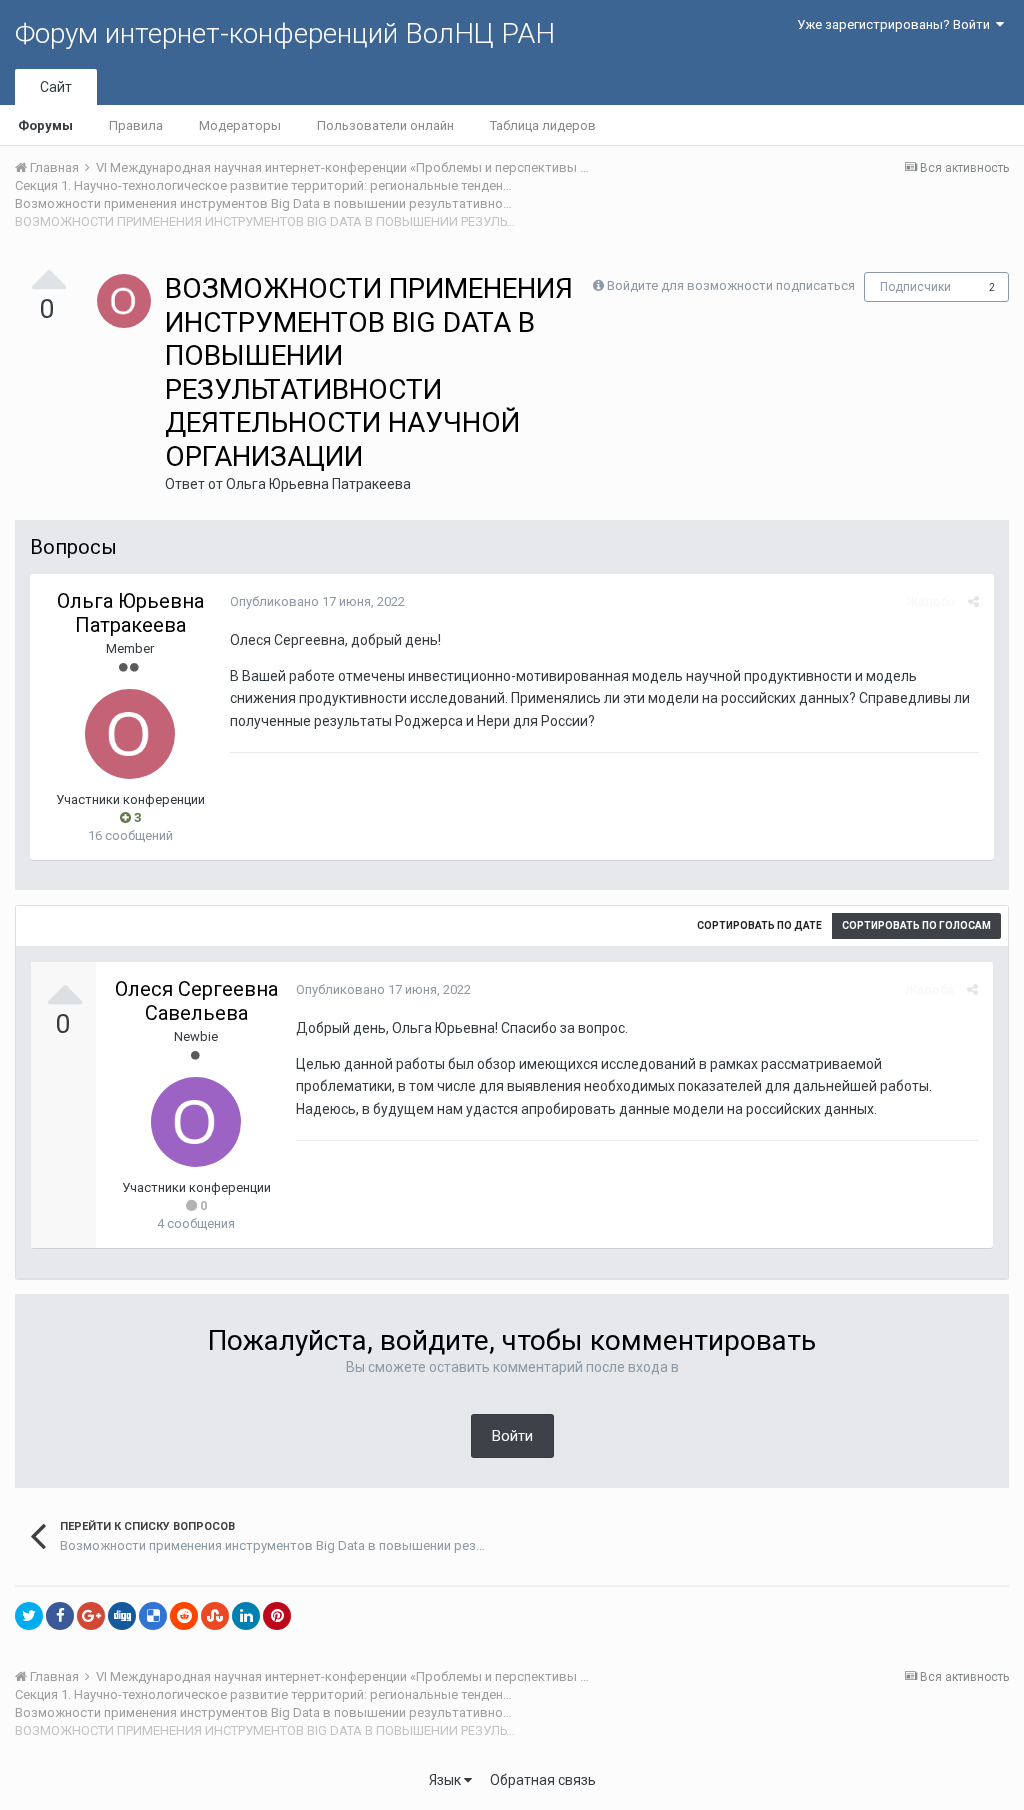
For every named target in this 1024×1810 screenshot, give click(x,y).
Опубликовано (317, 601)
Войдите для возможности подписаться (731, 285)
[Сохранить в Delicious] (153, 1616)
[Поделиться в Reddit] (184, 1616)
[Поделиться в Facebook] (60, 1616)
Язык (446, 1780)
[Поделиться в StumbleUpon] (215, 1616)
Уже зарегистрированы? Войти (896, 24)
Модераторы (240, 125)
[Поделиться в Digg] (122, 1616)
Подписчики (915, 287)
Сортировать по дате (759, 925)
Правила (136, 125)
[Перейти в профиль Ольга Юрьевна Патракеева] (124, 301)
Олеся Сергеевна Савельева (196, 1001)
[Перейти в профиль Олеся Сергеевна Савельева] (196, 1122)
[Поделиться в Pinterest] (277, 1616)
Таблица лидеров (543, 125)
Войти (512, 1436)
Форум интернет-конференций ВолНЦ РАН (285, 33)
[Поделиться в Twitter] (29, 1616)
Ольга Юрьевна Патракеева (318, 484)
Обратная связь (543, 1780)
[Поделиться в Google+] (91, 1616)
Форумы (45, 125)
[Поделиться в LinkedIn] (246, 1616)
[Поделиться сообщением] (973, 601)
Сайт (56, 87)
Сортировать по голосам (916, 925)
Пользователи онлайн (385, 125)
